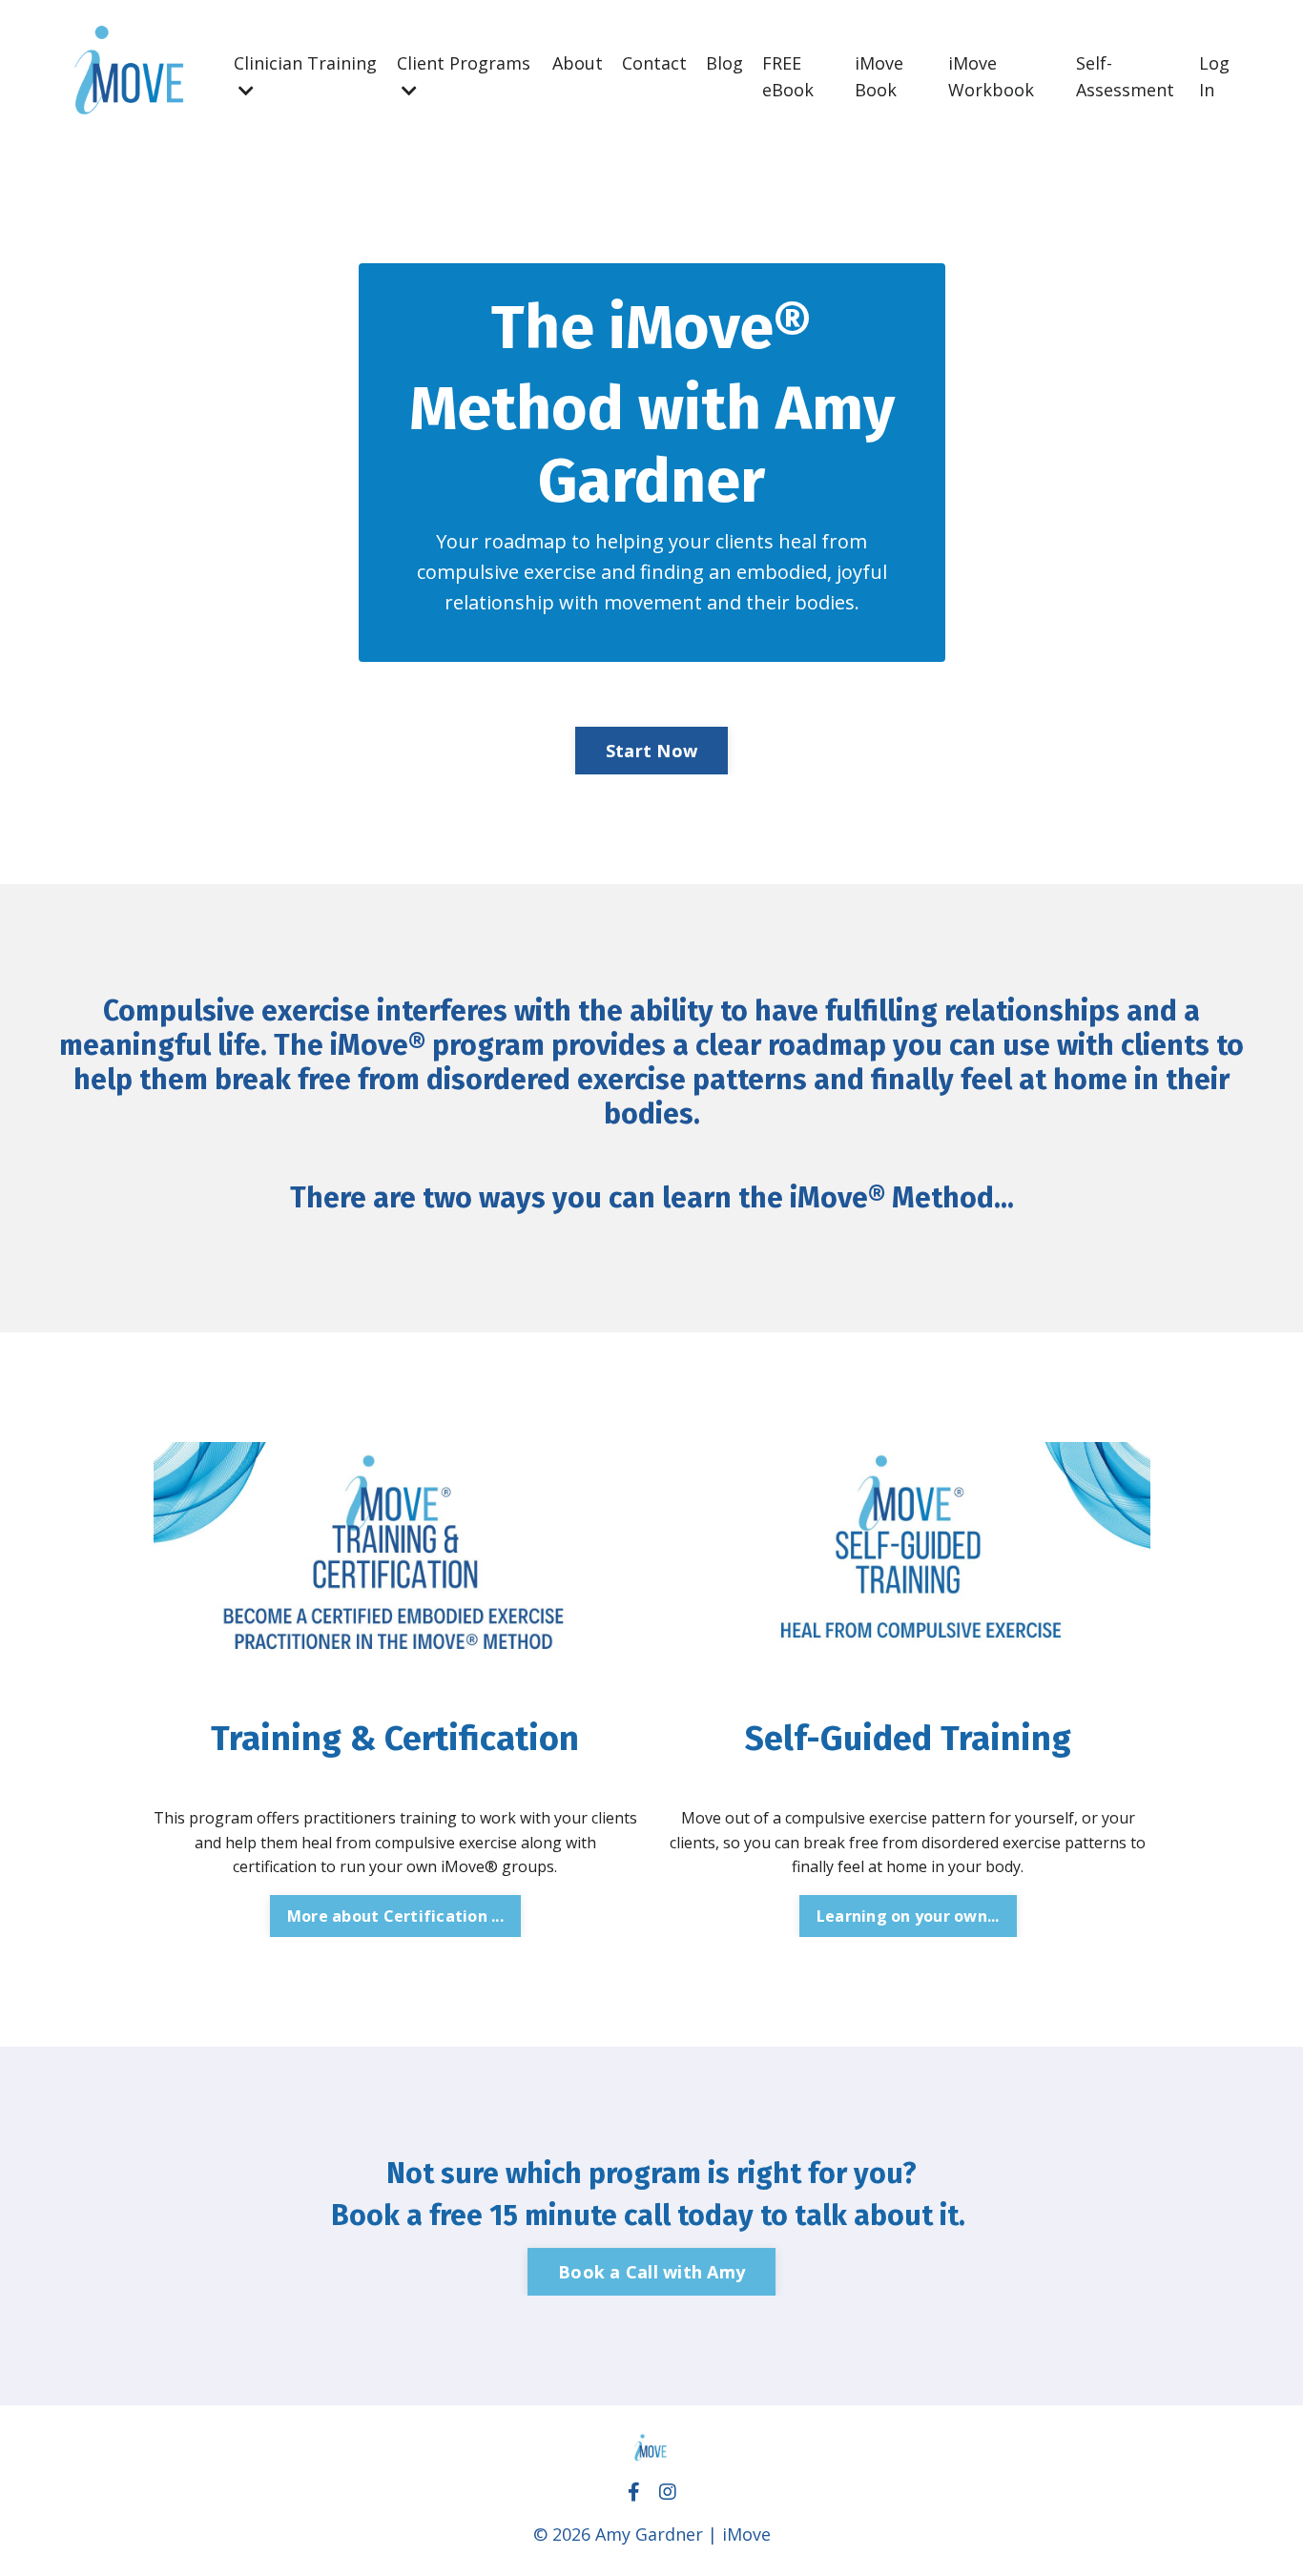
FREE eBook (788, 77)
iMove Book (879, 77)
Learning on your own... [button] (908, 1916)
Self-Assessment (1125, 77)
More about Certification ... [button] (395, 1916)
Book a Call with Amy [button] (651, 2272)
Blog (724, 63)
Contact (654, 63)
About (578, 63)
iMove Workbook (991, 77)
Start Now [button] (651, 751)
